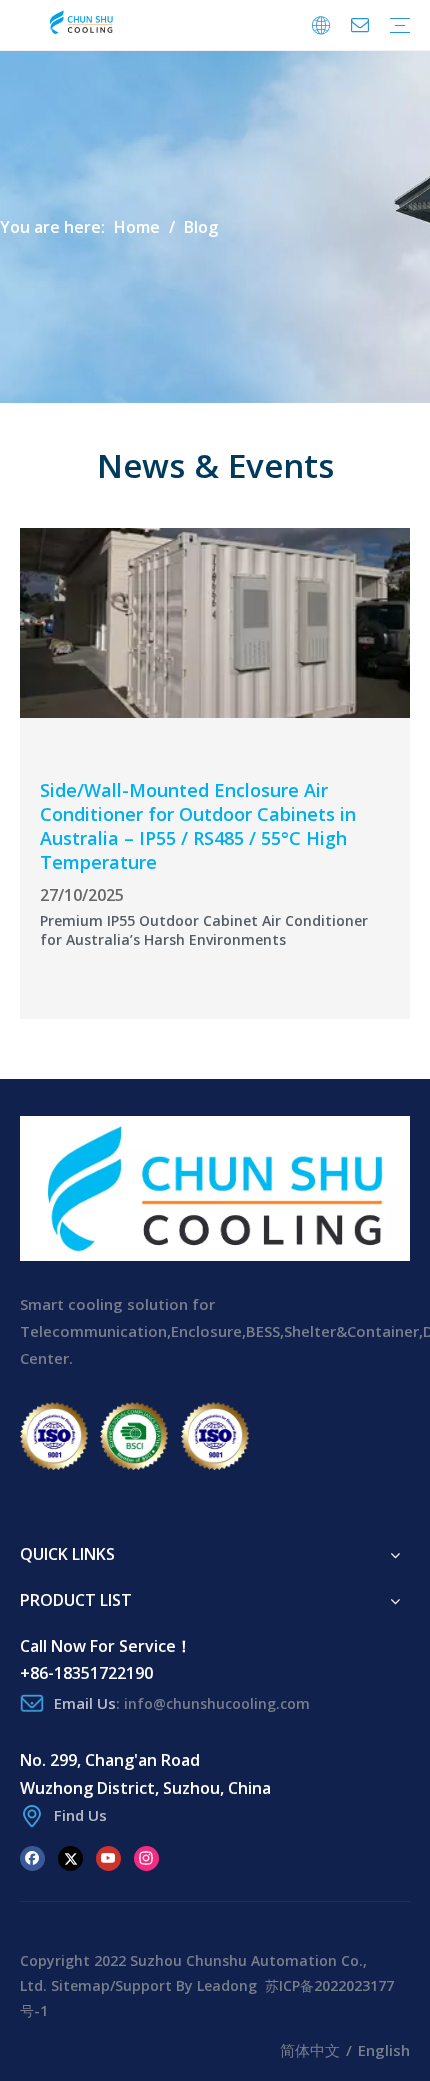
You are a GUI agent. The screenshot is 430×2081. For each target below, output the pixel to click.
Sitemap (80, 1985)
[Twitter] (70, 1856)
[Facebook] (32, 1856)
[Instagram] (146, 1856)
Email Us (85, 1703)
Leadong (227, 1985)
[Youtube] (108, 1856)
